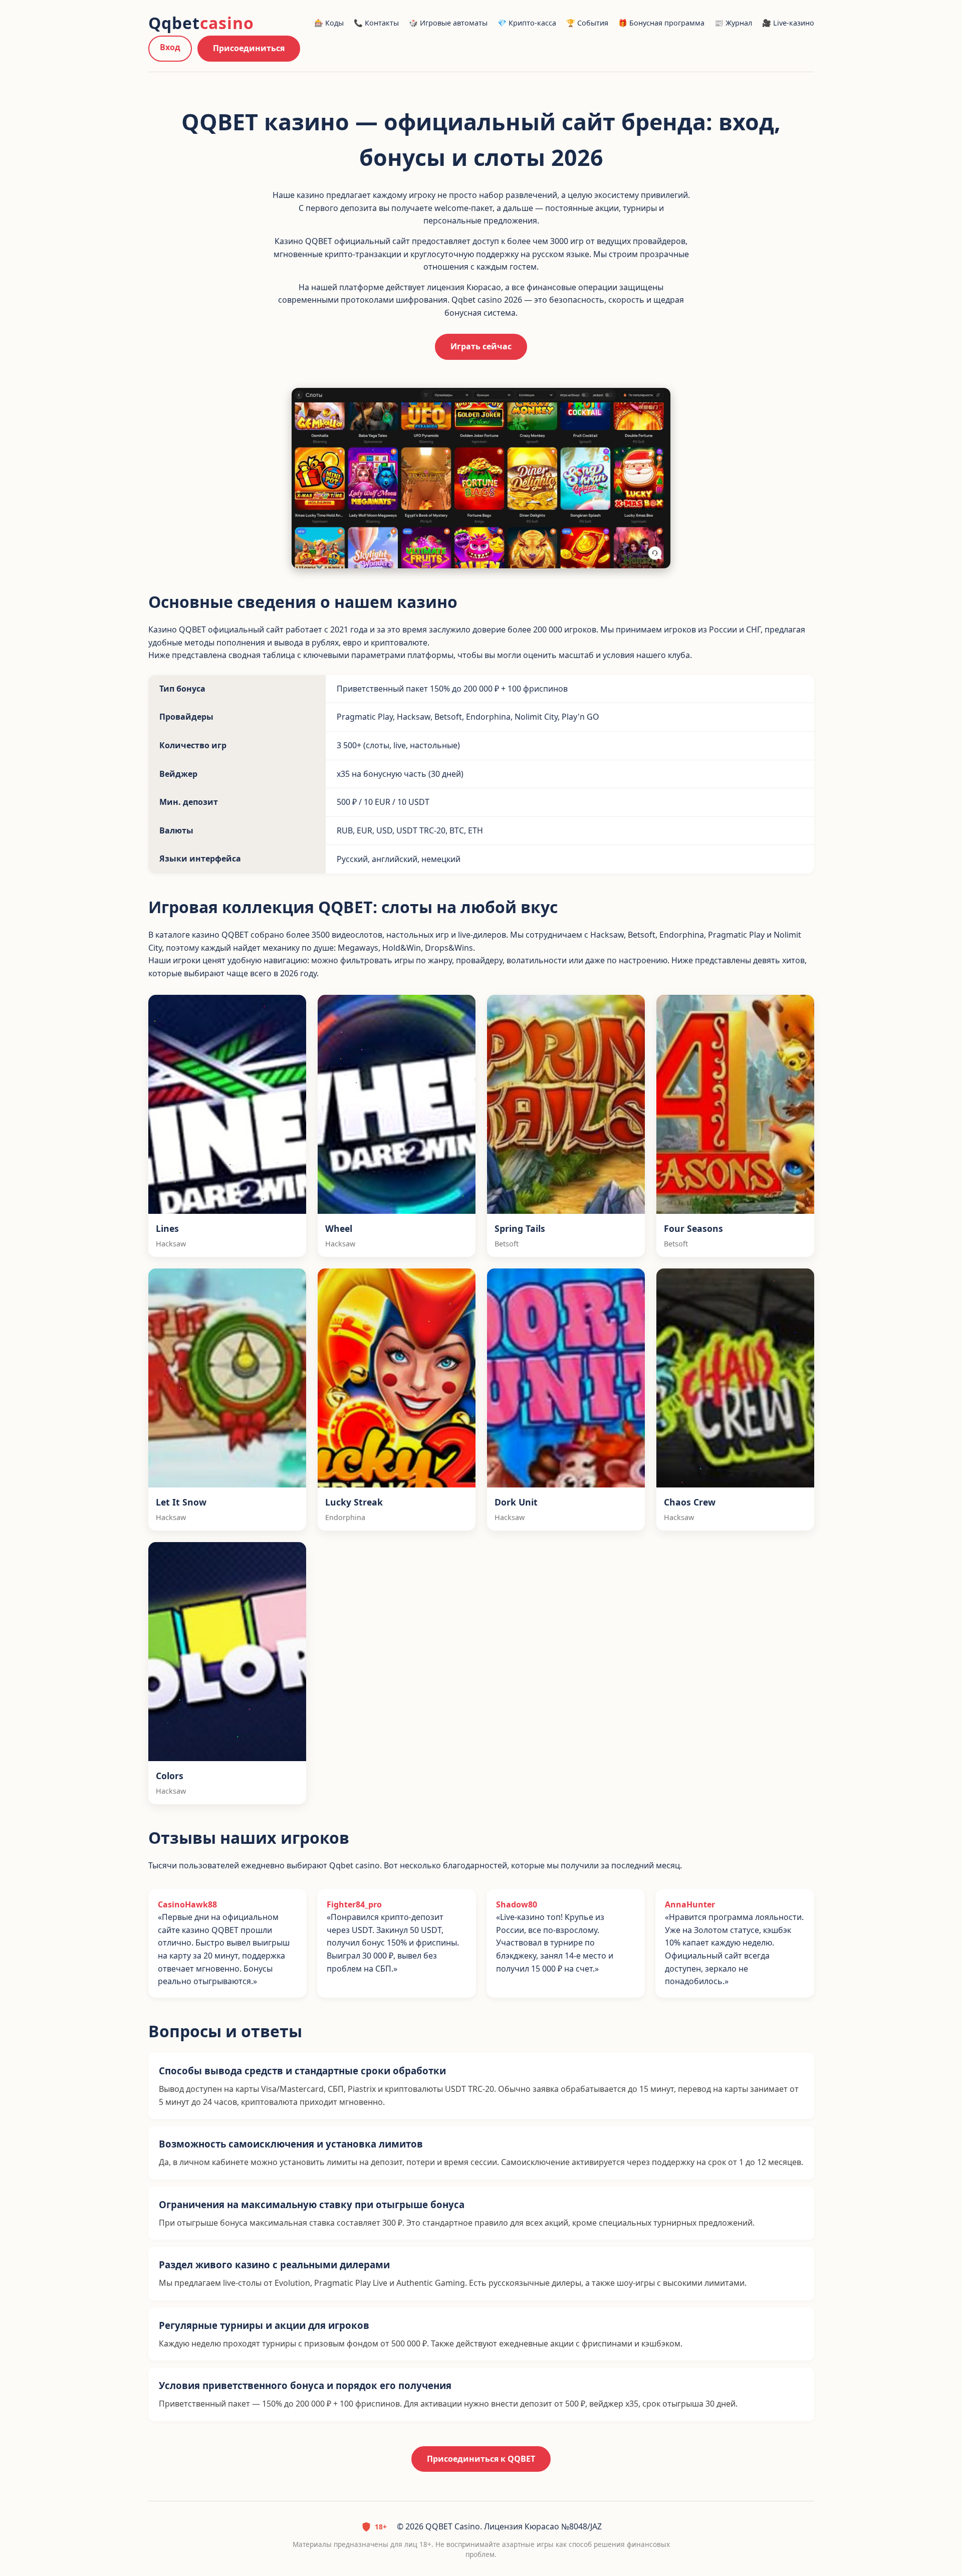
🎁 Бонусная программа (661, 23)
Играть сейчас (481, 346)
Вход (170, 47)
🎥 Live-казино (788, 23)
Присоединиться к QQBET (481, 2459)
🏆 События (587, 23)
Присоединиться (249, 48)
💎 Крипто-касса (527, 23)
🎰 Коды (329, 23)
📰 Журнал (733, 23)
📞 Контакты (376, 23)
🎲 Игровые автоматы (448, 23)
